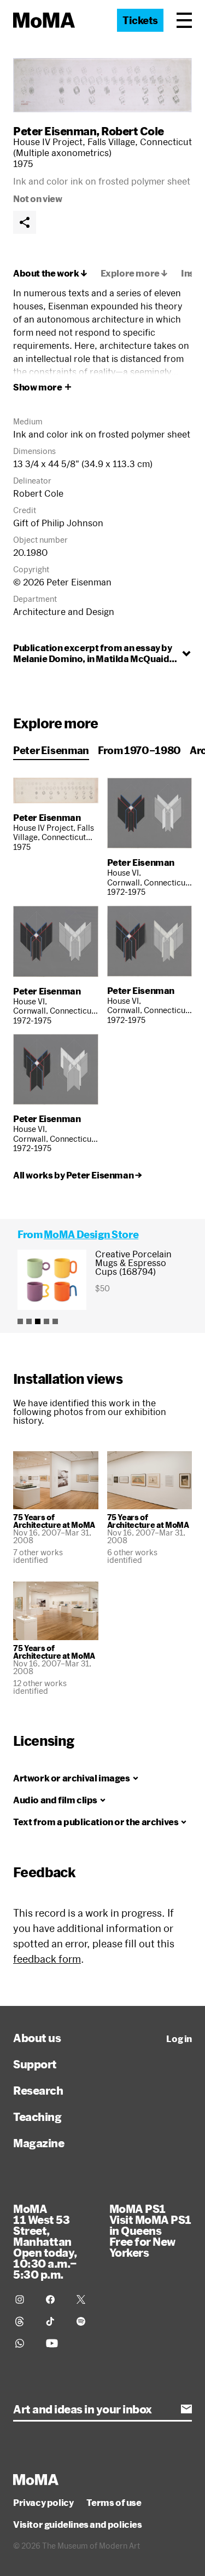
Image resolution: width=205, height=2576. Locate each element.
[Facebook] (55, 2299)
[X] (85, 2299)
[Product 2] (29, 1321)
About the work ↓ (50, 273)
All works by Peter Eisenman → (77, 1175)
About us (37, 2038)
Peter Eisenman (55, 131)
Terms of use (114, 2503)
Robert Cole (133, 131)
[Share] (25, 222)
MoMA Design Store (91, 1234)
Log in (179, 2039)
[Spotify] (85, 2321)
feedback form (47, 1959)
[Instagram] (24, 2299)
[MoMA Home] (44, 20)
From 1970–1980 (139, 750)
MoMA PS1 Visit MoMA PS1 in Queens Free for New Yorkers (150, 2230)
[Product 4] (46, 1321)
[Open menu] (184, 20)
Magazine (39, 2143)
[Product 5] (55, 1321)
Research (38, 2090)
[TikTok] (55, 2321)
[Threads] (24, 2321)
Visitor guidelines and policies (78, 2525)
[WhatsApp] (24, 2343)
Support (35, 2064)
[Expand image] (102, 85)
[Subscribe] (186, 2409)
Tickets (140, 20)
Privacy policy (43, 2503)
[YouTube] (55, 2343)
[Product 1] (20, 1321)
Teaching (37, 2117)
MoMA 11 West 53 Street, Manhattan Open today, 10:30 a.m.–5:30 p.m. (45, 2241)
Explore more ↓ (134, 273)
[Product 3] (38, 1321)
